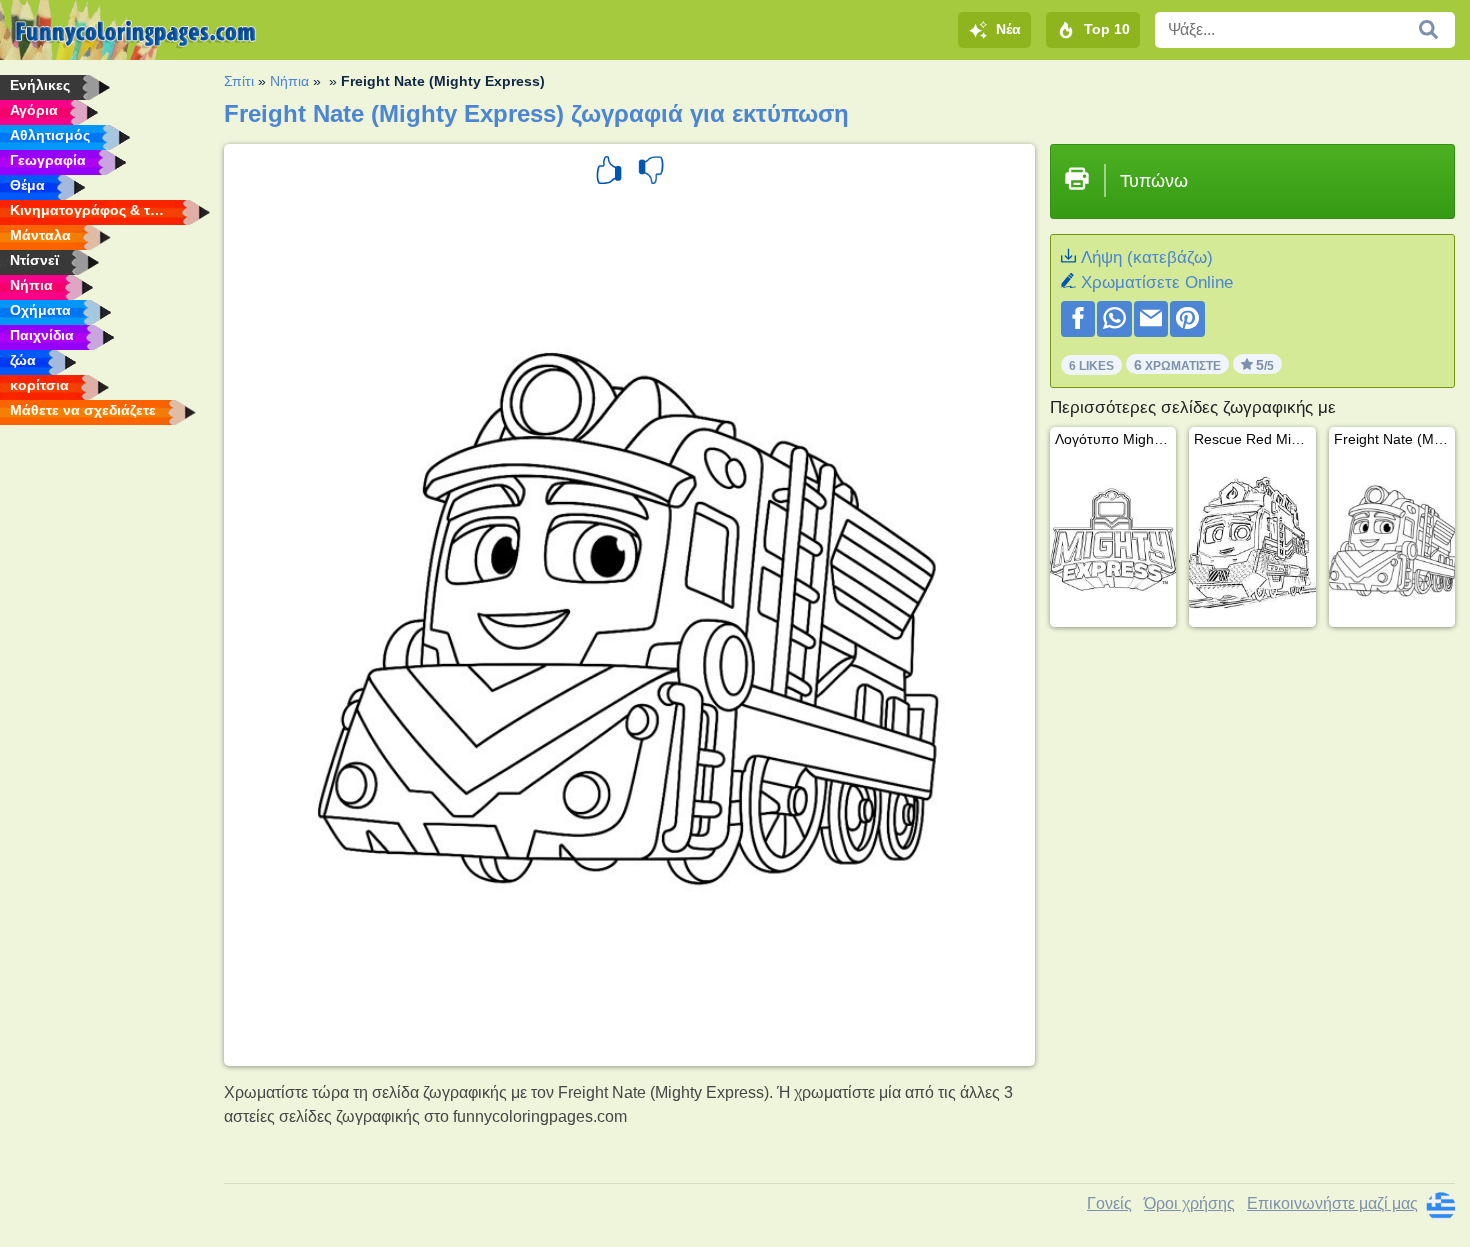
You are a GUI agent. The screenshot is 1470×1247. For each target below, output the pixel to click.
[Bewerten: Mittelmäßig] (651, 173)
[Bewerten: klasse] (609, 173)
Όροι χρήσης (1189, 1203)
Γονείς (1109, 1203)
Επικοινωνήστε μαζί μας (1332, 1203)
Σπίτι (239, 81)
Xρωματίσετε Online (1157, 282)
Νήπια (289, 81)
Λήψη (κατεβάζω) (1147, 257)
